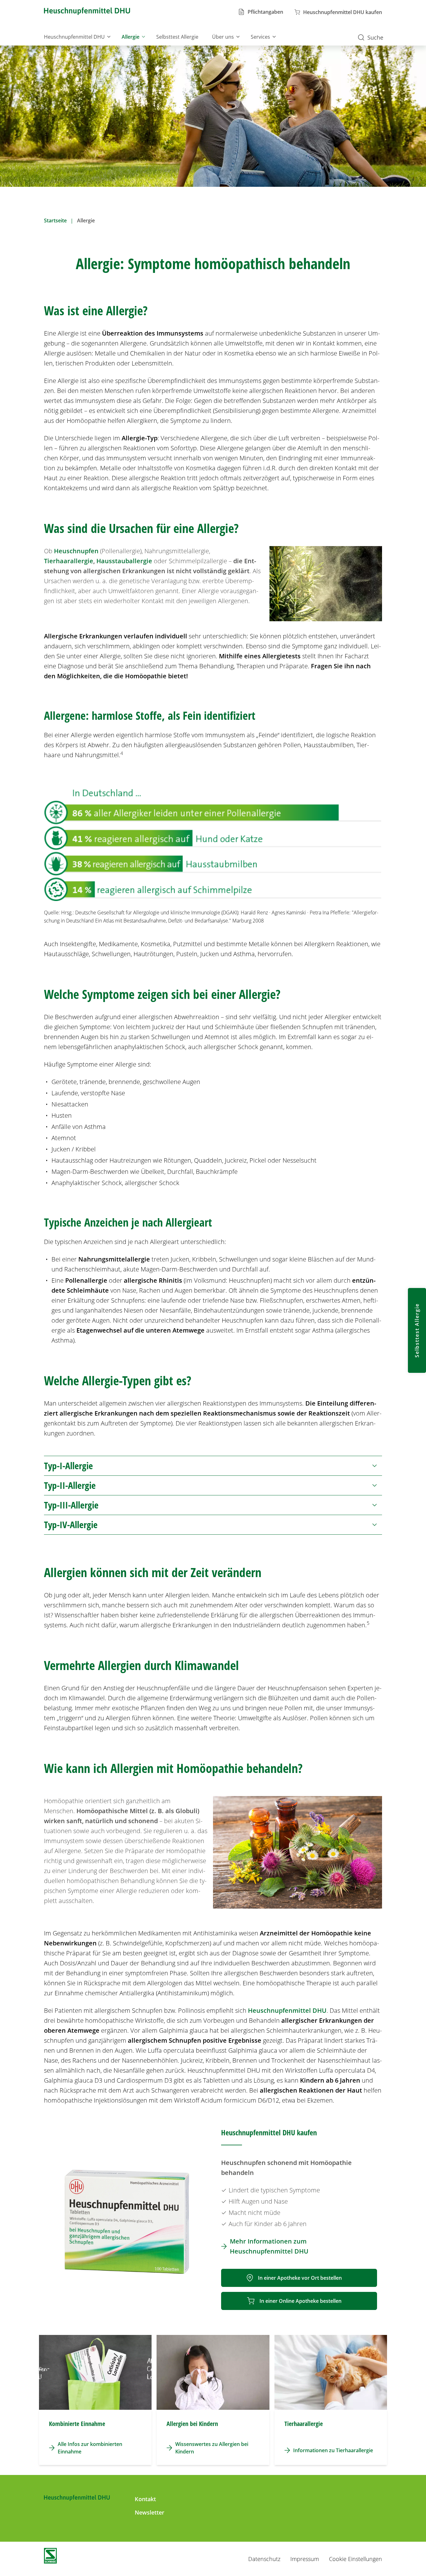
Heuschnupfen (76, 551)
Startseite (55, 220)
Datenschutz (264, 2559)
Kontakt (145, 2499)
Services (260, 37)
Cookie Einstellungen (356, 2559)
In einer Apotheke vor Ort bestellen (300, 2278)
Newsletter (150, 2512)
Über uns (223, 37)
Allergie (131, 37)
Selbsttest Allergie (177, 37)
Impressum (305, 2559)
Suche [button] (375, 37)
